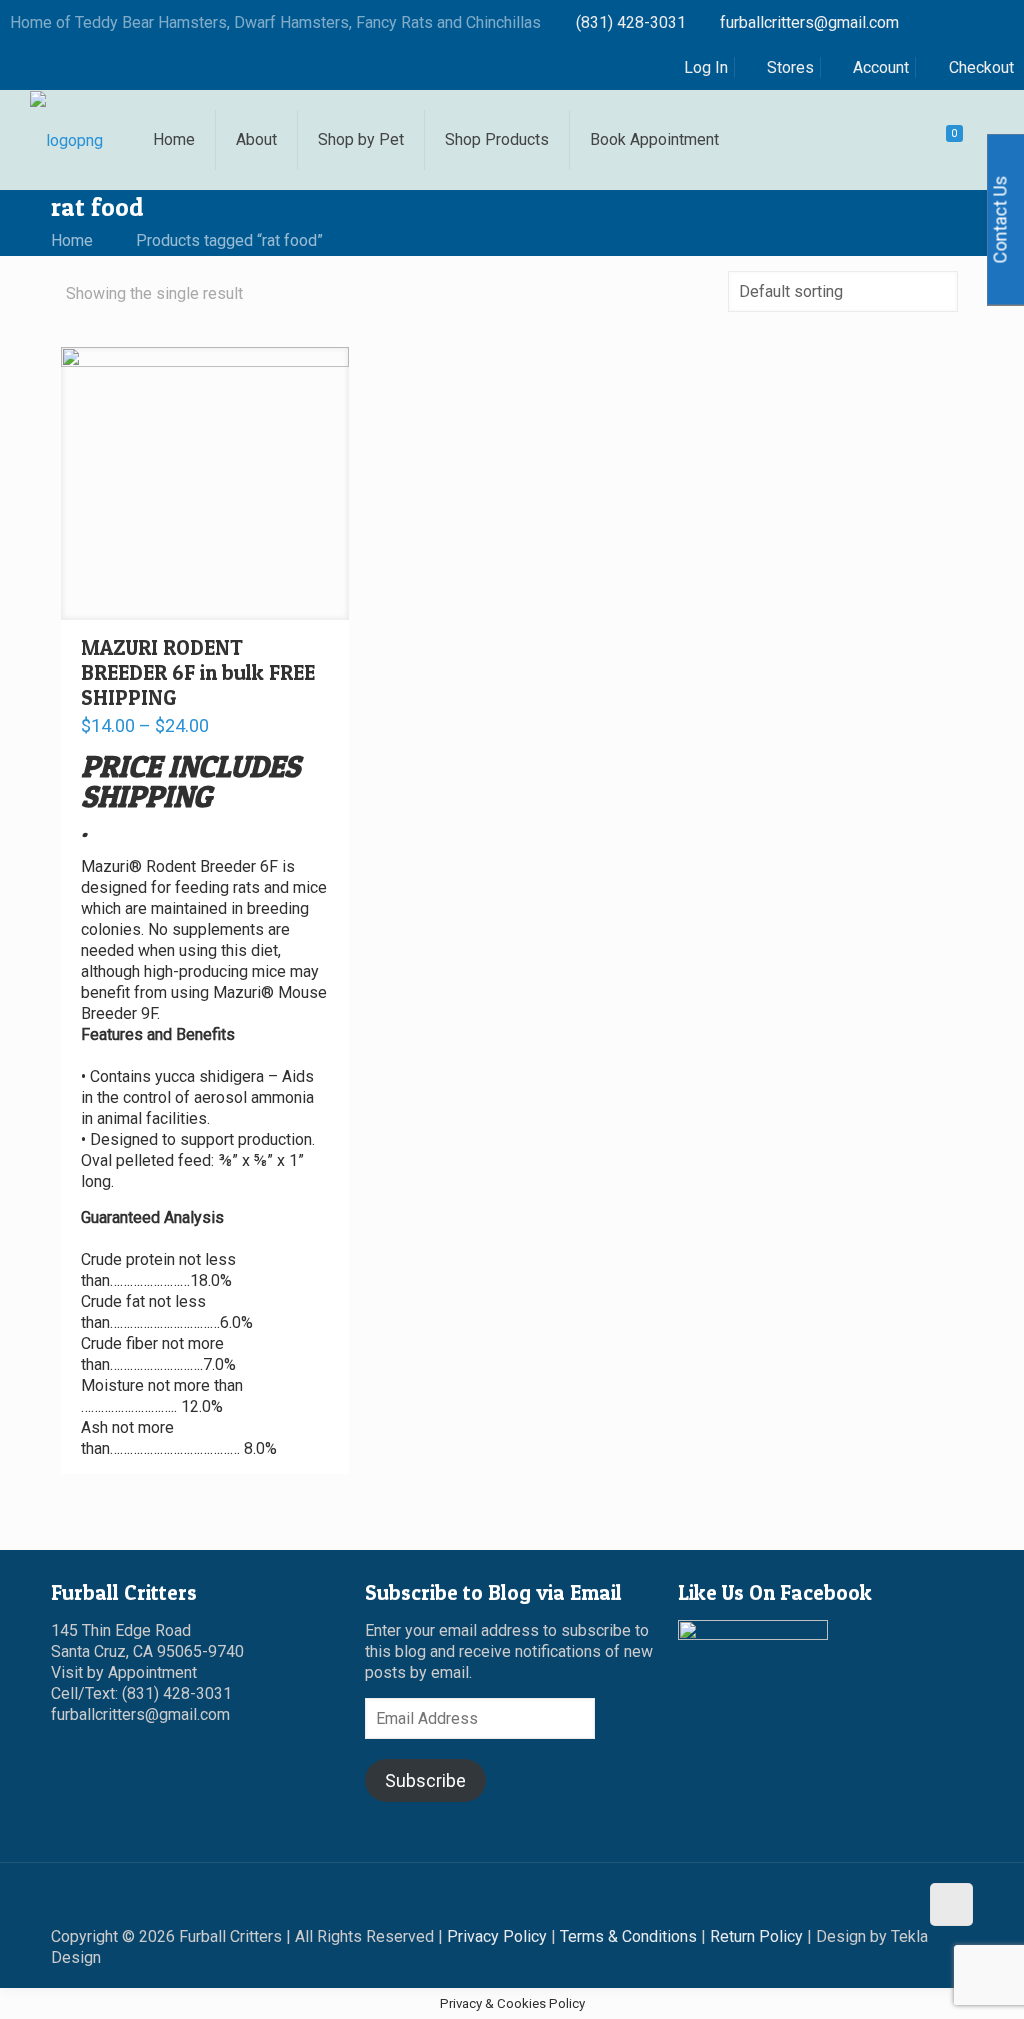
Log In (706, 67)
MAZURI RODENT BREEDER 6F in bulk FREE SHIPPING (198, 672)
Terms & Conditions (628, 1936)
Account (881, 67)
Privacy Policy (497, 1936)
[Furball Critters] (66, 140)
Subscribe (425, 1780)
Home (72, 240)
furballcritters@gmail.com (809, 22)
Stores (790, 67)
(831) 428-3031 (631, 22)
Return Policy (756, 1936)
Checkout (981, 67)
